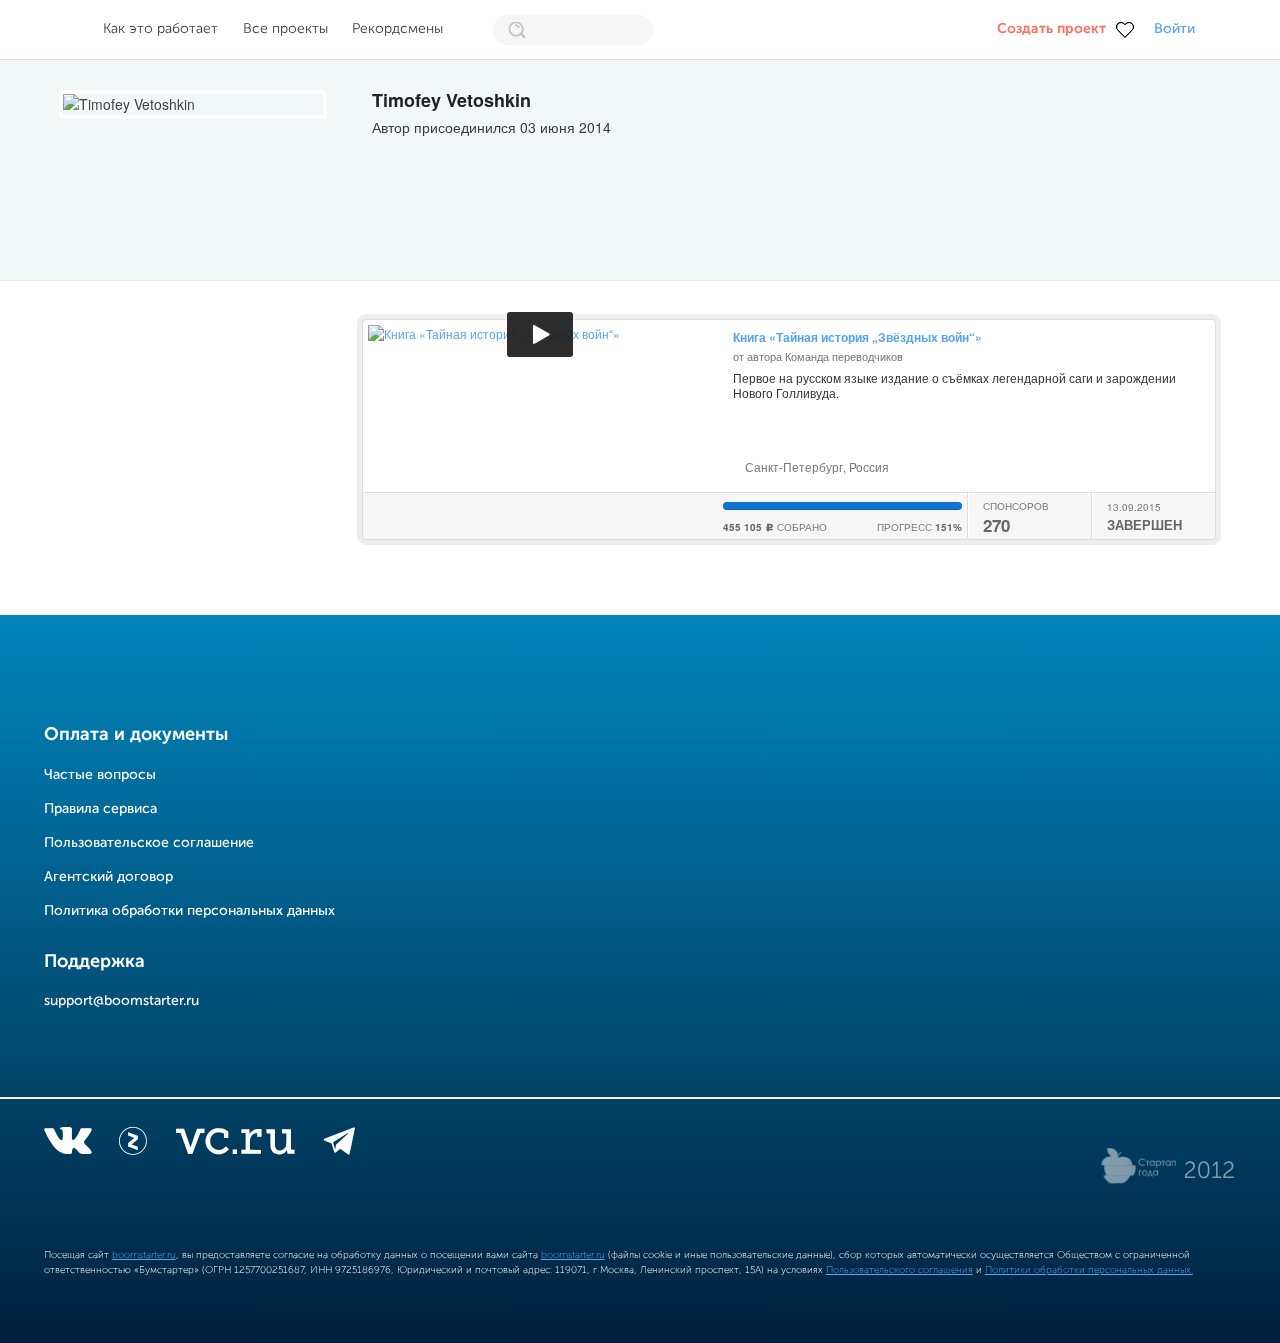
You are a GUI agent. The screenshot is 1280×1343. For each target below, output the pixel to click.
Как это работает (160, 29)
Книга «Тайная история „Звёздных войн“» (857, 337)
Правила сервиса (100, 809)
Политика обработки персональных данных (189, 911)
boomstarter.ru (144, 1255)
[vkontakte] (67, 1145)
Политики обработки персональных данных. (1089, 1270)
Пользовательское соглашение (149, 843)
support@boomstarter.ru (121, 1001)
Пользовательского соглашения (899, 1270)
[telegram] (339, 1145)
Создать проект (1051, 29)
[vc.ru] (235, 1145)
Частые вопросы (100, 775)
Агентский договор (108, 877)
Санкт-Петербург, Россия (815, 466)
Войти (1174, 29)
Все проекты (285, 29)
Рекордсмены (397, 29)
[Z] (133, 1145)
